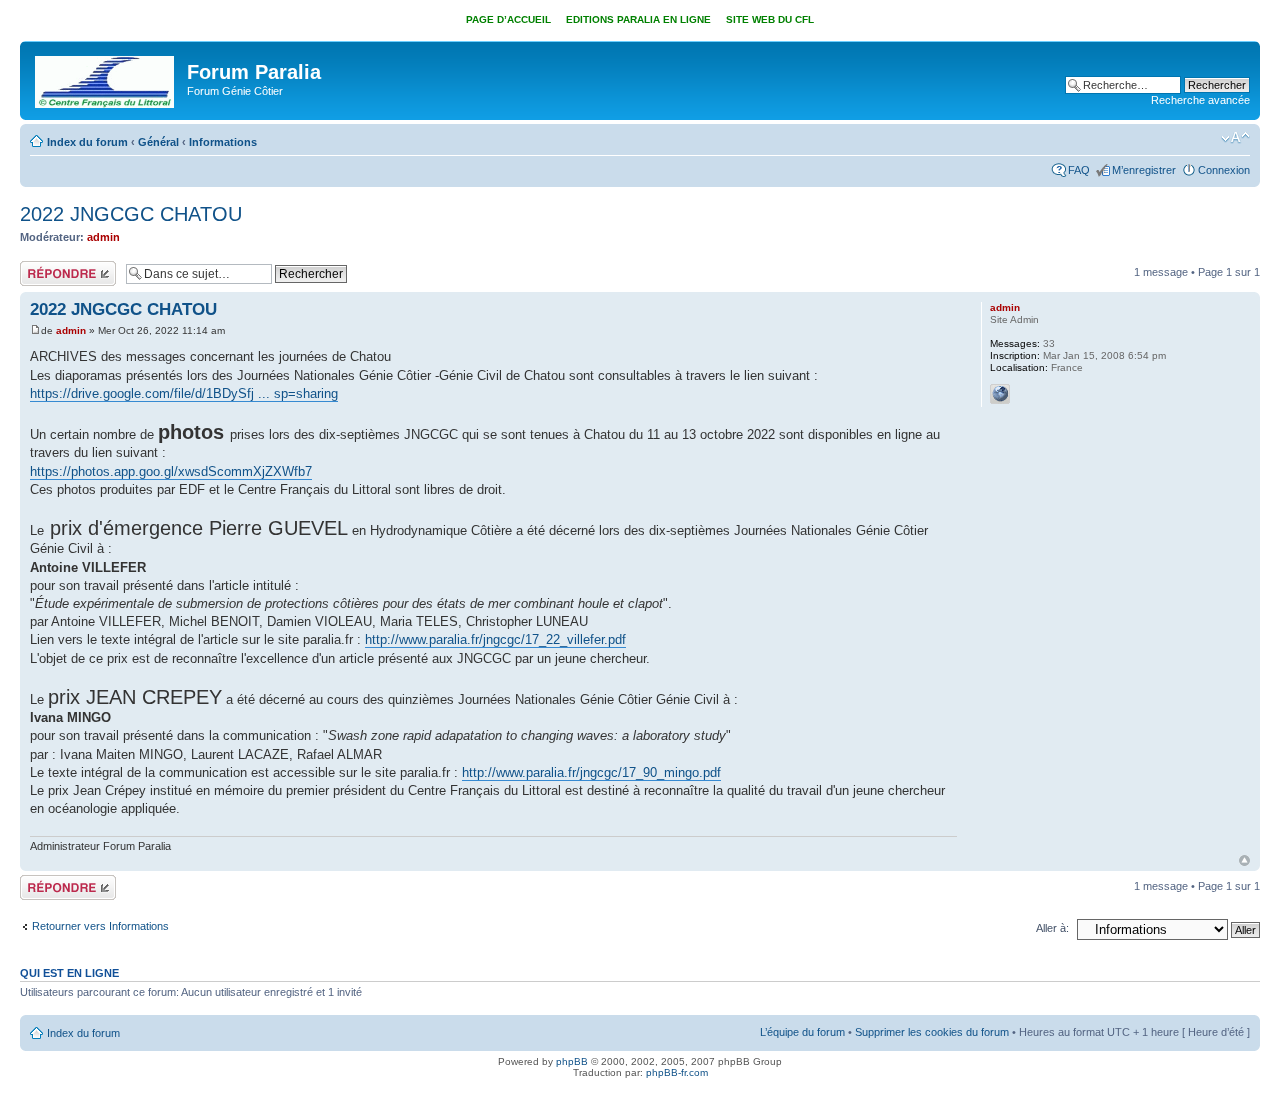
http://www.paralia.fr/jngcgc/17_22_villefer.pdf (495, 639)
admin (103, 237)
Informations (223, 142)
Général (158, 142)
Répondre (44, 267)
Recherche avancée (1200, 100)
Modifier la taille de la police (1235, 138)
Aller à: (1052, 928)
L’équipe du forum (802, 1032)
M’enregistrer (1144, 170)
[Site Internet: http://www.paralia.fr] (1000, 394)
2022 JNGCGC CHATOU (131, 214)
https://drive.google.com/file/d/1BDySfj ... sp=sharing (184, 393)
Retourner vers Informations (100, 926)
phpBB (572, 1061)
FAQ (1079, 170)
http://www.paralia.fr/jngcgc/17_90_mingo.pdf (591, 772)
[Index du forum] (106, 78)
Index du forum (87, 142)
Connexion (1224, 170)
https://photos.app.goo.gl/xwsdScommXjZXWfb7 (171, 471)
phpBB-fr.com (677, 1072)
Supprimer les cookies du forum (932, 1032)
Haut (1244, 860)
